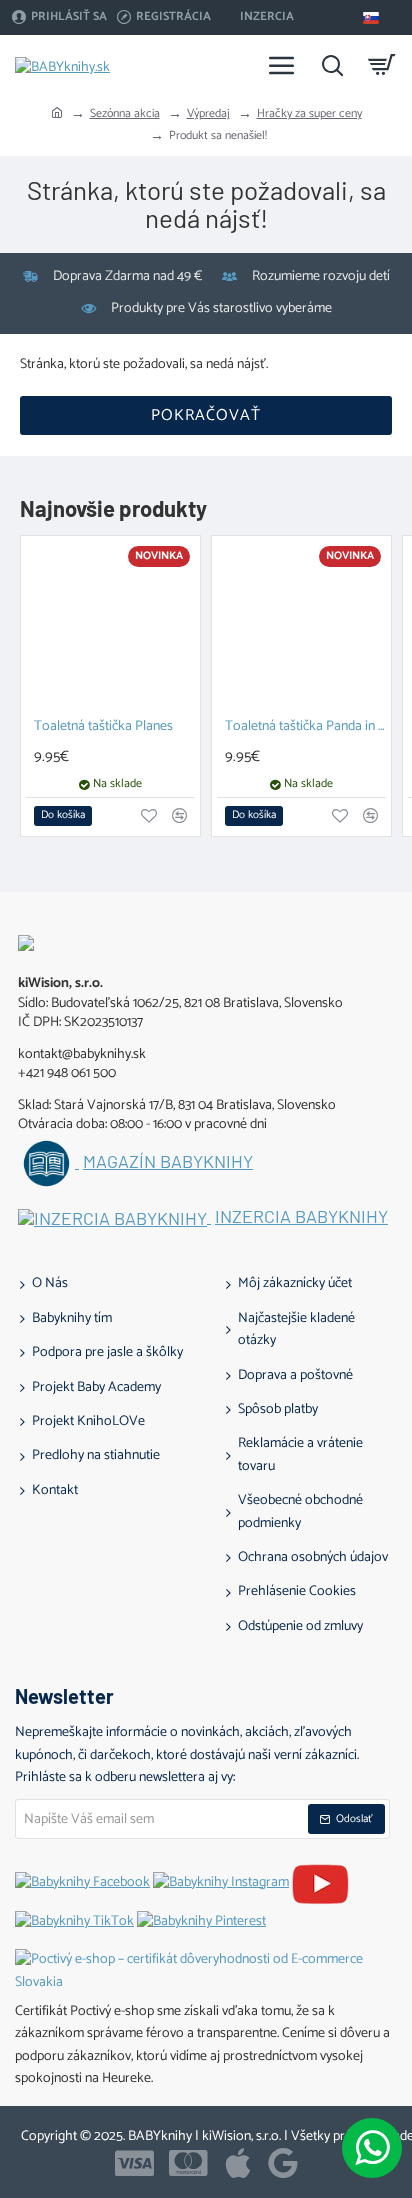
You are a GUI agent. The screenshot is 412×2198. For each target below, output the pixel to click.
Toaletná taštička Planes (103, 727)
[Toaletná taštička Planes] (110, 625)
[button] (63, 816)
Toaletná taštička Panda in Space (305, 727)
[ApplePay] (238, 2163)
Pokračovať (206, 415)
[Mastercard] (188, 2163)
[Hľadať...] (332, 65)
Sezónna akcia (125, 113)
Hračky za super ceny (309, 113)
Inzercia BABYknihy (301, 1217)
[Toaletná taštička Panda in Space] (301, 625)
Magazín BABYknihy (168, 1162)
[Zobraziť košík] (382, 65)
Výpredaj (208, 113)
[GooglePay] (283, 2163)
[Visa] (134, 2163)
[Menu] (282, 65)
